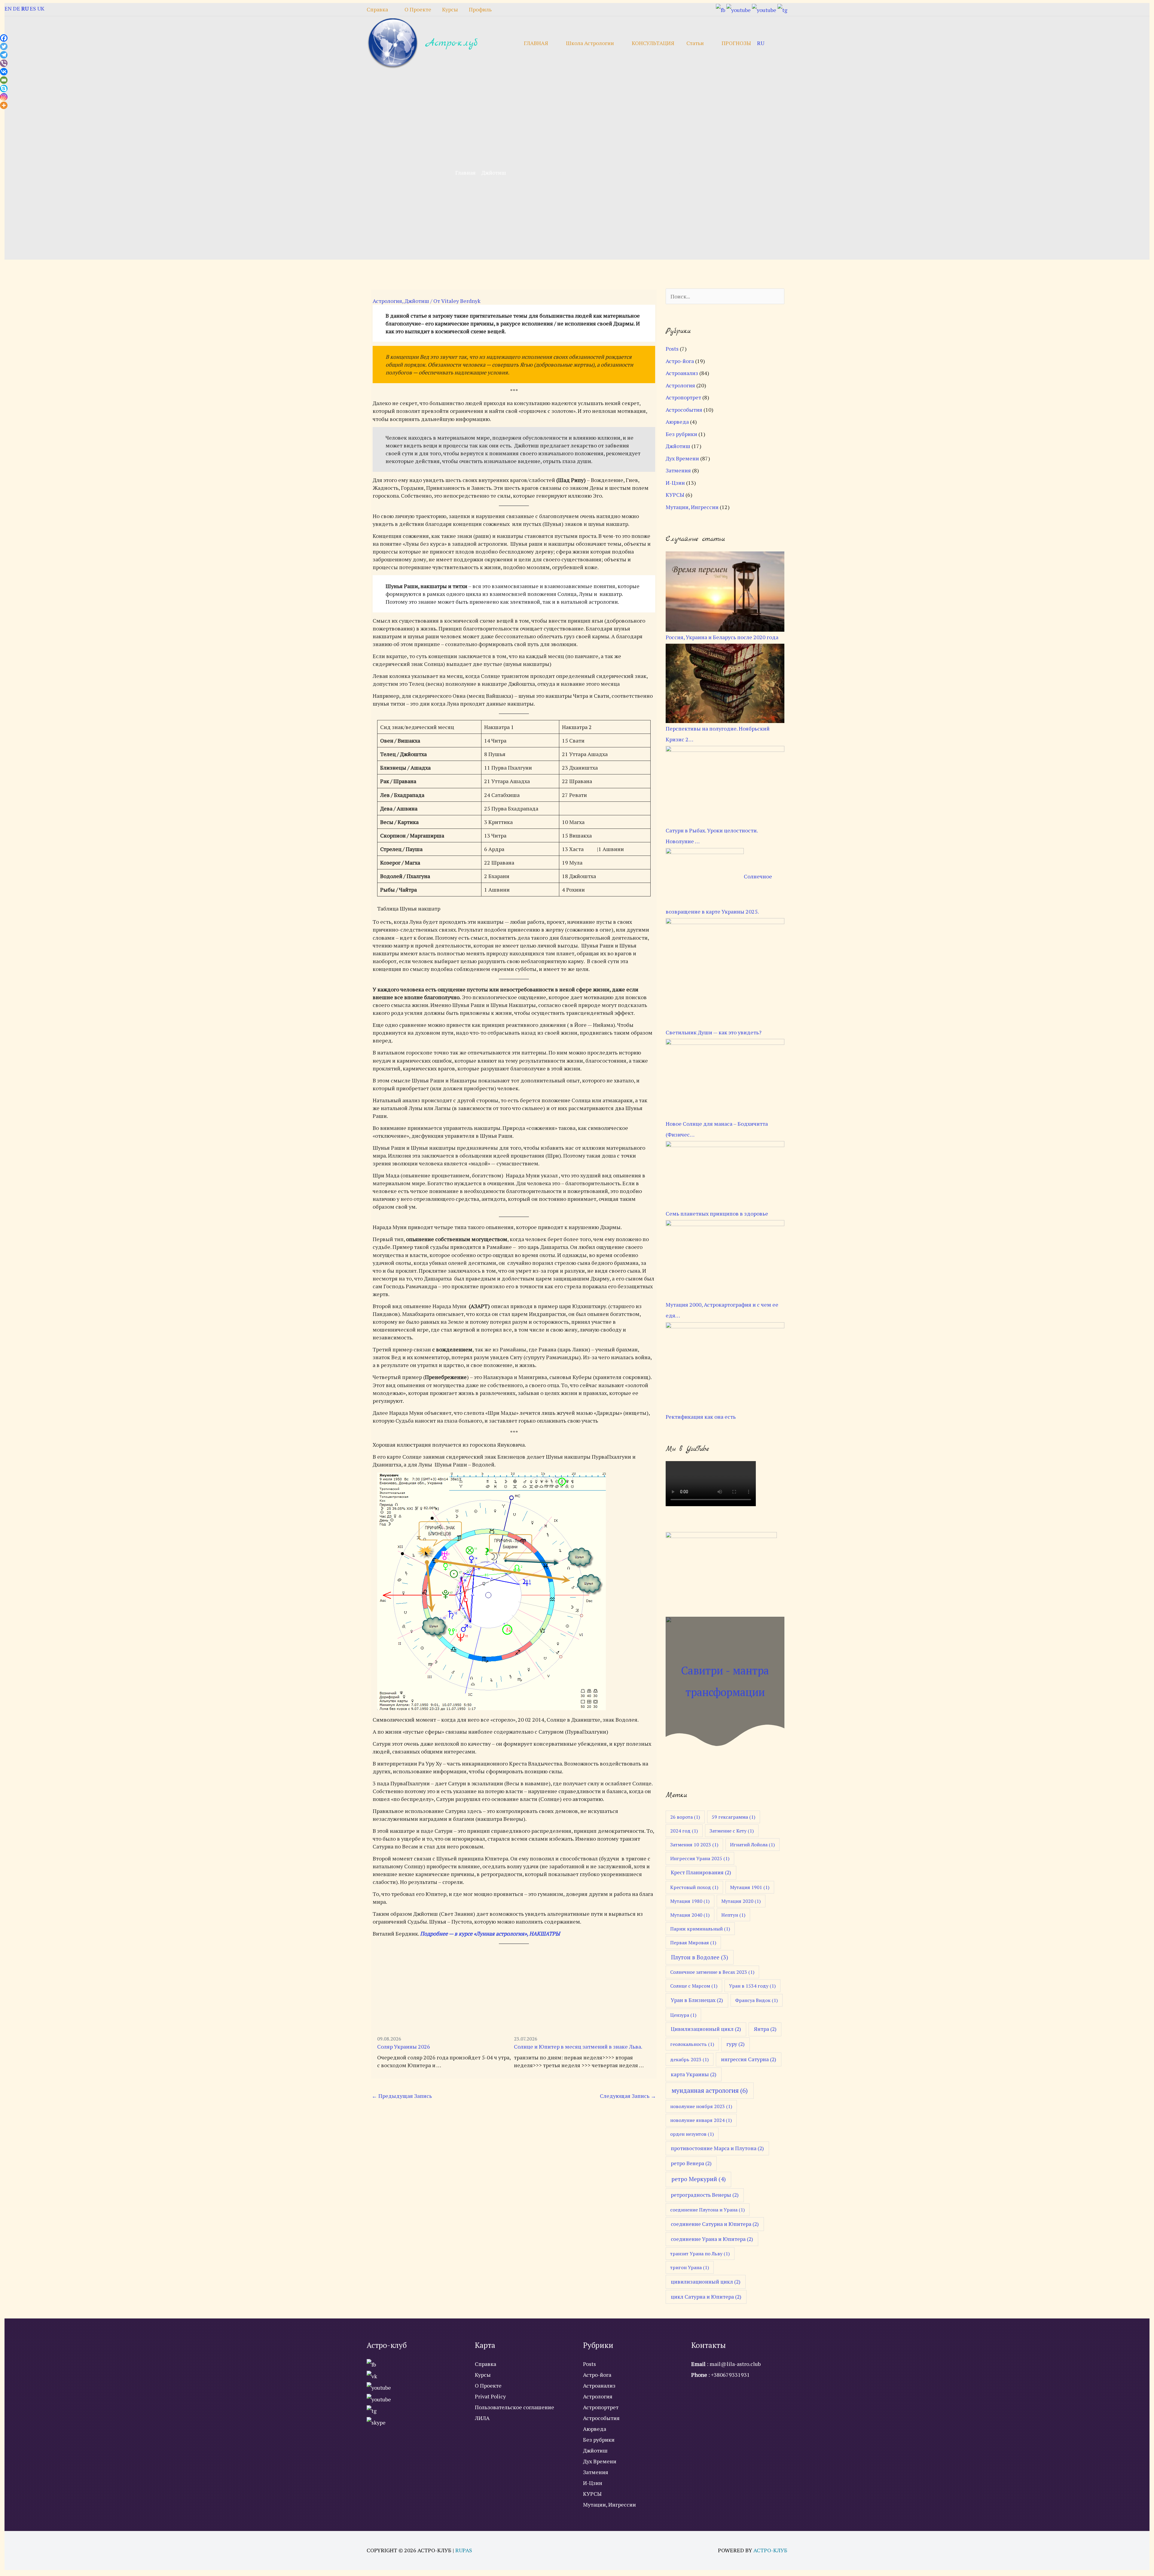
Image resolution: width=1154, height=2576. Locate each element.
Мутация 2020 (741, 1901)
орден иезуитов (692, 2134)
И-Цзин (675, 483)
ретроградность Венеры (705, 2195)
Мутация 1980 (690, 1901)
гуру (736, 2044)
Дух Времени (682, 458)
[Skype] (4, 89)
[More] (4, 105)
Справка (485, 2364)
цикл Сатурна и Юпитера (706, 2297)
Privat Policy (490, 2396)
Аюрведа (677, 422)
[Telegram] (4, 55)
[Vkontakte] (4, 72)
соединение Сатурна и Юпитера (715, 2224)
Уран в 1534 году (752, 1986)
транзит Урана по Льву (700, 2254)
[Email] (4, 80)
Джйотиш (417, 301)
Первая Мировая (693, 1943)
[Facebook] (4, 38)
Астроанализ (682, 373)
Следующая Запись (628, 2096)
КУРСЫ (675, 495)
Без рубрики (681, 434)
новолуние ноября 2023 (701, 2106)
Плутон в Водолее (700, 1957)
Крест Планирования (701, 1872)
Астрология (387, 301)
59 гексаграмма (733, 1817)
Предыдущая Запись (402, 2096)
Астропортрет (683, 397)
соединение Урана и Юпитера (712, 2239)
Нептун (733, 1915)
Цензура (683, 2015)
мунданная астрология (710, 2090)
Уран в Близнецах (697, 2000)
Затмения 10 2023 (694, 1845)
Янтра (765, 2029)
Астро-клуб (451, 43)
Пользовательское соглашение (514, 2407)
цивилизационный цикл (706, 2282)
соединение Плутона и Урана (707, 2210)
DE (17, 8)
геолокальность (692, 2044)
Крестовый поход (694, 1887)
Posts (672, 349)
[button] (779, 43)
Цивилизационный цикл (706, 2029)
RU (761, 43)
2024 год (684, 1831)
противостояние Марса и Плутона (717, 2148)
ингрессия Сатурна (749, 2059)
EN (8, 8)
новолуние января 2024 (701, 2120)
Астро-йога (680, 361)
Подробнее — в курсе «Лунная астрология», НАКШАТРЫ (490, 1934)
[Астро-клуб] (393, 42)
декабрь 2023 (689, 2059)
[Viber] (4, 63)
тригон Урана (690, 2267)
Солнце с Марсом (694, 1986)
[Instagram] (4, 97)
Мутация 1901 (750, 1887)
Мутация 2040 (690, 1915)
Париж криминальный (700, 1929)
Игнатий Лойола (752, 1845)
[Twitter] (4, 46)
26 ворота (685, 1817)
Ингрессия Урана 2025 (700, 1858)
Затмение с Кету (732, 1831)
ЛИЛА (482, 2418)
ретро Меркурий (699, 2179)
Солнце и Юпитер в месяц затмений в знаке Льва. (578, 2046)
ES (33, 8)
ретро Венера (691, 2163)
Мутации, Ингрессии (692, 507)
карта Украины (694, 2074)
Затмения (678, 470)
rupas (464, 2550)
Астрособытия (684, 410)
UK (41, 8)
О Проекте (488, 2385)
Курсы (483, 2375)
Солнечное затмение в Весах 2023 (712, 1972)
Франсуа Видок (756, 2000)
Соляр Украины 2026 (404, 2046)
